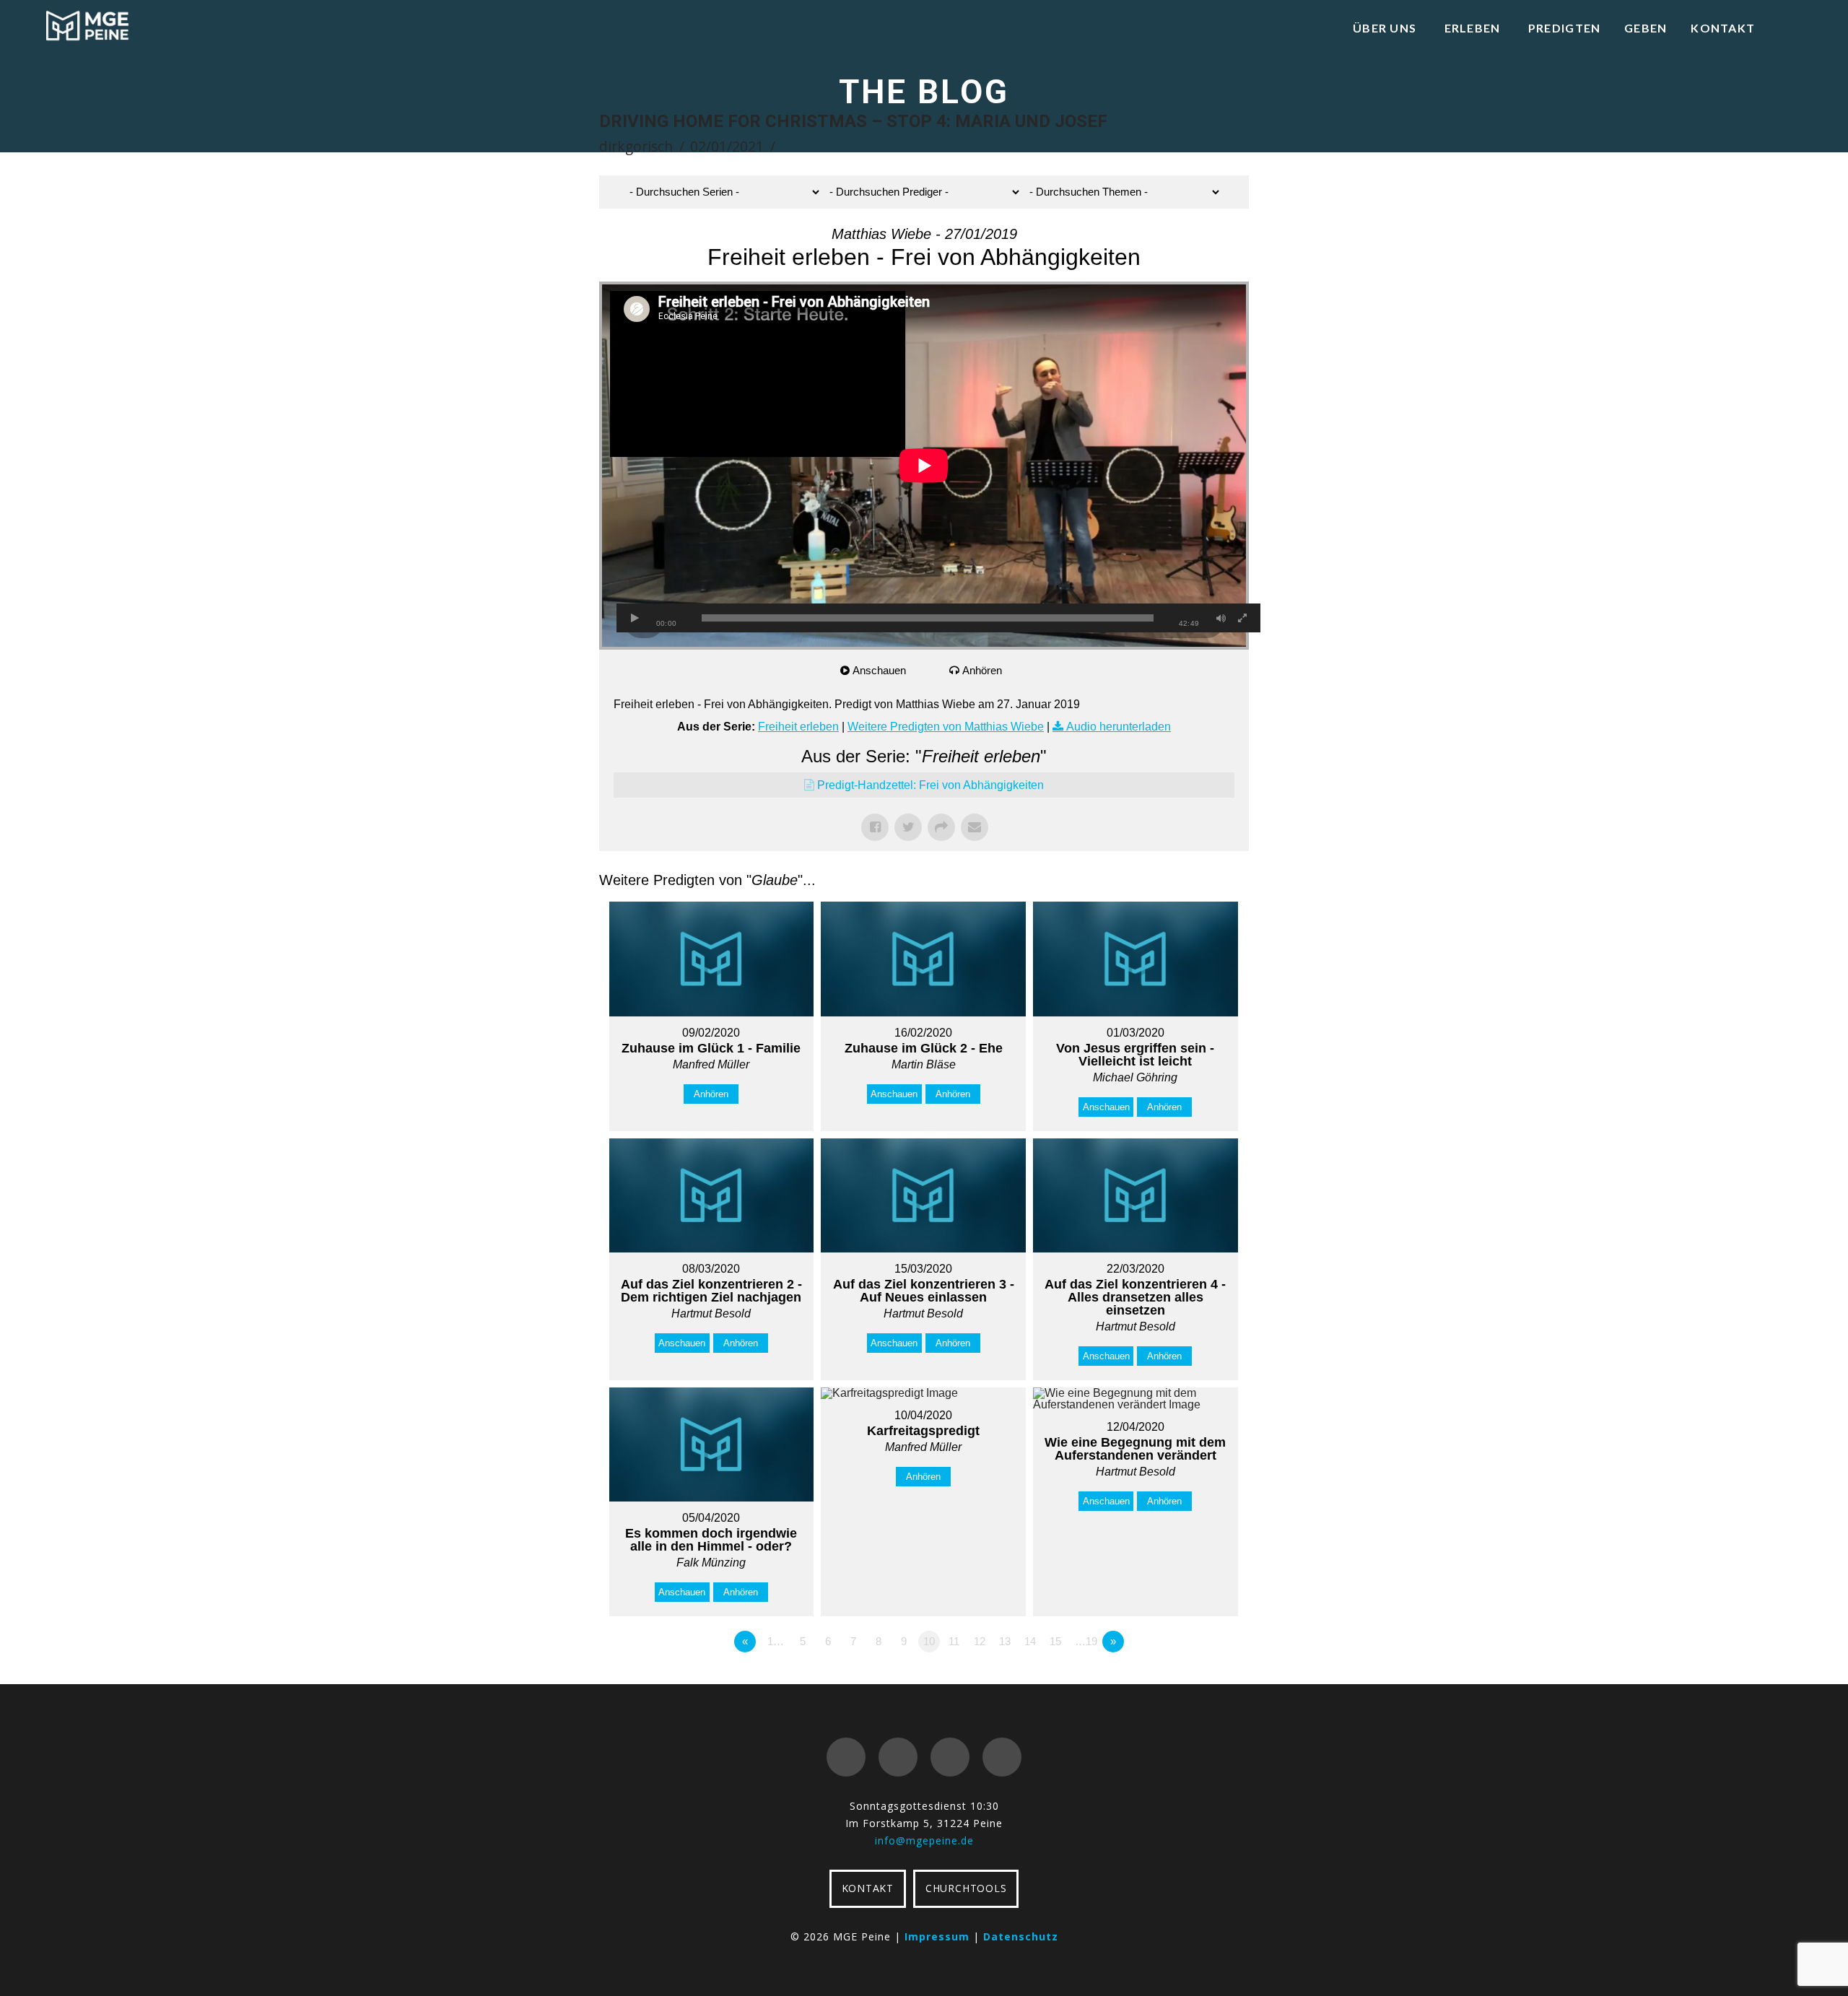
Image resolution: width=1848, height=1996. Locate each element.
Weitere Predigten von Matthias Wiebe (946, 727)
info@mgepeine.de (924, 1840)
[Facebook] (846, 1757)
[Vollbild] (1242, 618)
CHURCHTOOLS (966, 1888)
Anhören (982, 670)
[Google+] (898, 1757)
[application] (924, 466)
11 (954, 1641)
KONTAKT (868, 1888)
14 (1030, 1641)
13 (1005, 1641)
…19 (1086, 1641)
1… (776, 1641)
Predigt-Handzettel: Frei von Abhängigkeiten (930, 785)
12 (980, 1641)
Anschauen (879, 670)
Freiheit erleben (798, 727)
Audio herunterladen (1119, 727)
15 (1055, 1641)
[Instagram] (1002, 1757)
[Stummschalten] (1221, 618)
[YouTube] (950, 1757)
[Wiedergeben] (635, 618)
